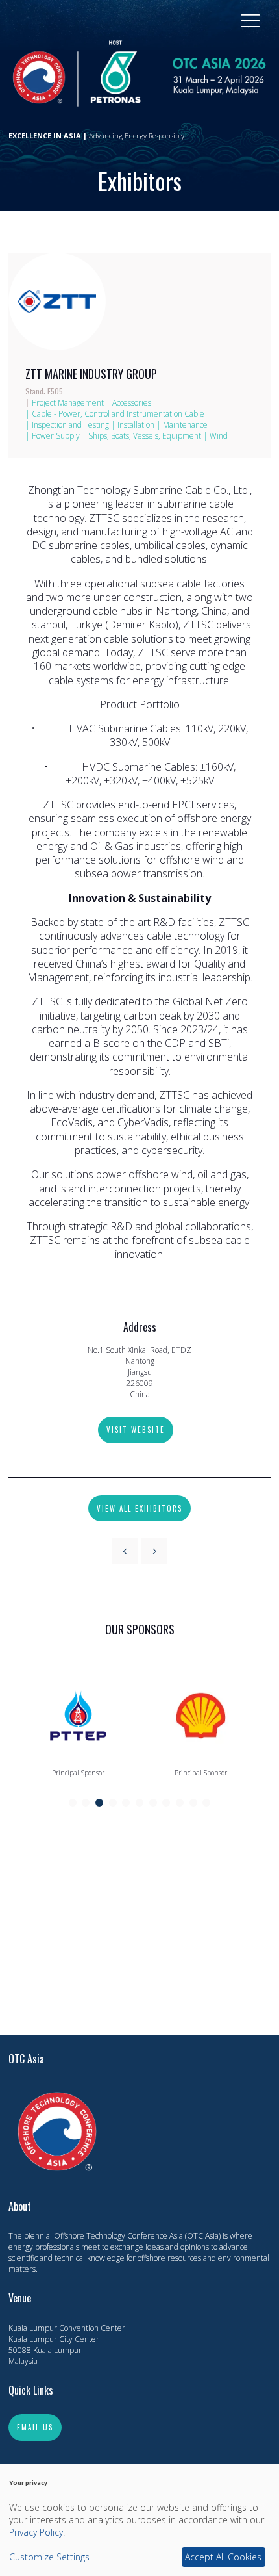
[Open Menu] (250, 20)
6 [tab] (139, 1803)
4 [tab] (113, 1803)
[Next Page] (154, 1551)
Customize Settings (49, 2557)
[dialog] (139, 2520)
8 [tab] (166, 1803)
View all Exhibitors (139, 1508)
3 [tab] (99, 1803)
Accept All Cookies (223, 2557)
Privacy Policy (36, 2532)
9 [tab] (180, 1803)
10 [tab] (193, 1803)
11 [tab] (206, 1803)
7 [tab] (153, 1803)
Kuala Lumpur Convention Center (67, 2328)
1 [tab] (73, 1803)
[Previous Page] (125, 1551)
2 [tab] (86, 1803)
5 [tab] (126, 1803)
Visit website (136, 1430)
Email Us (35, 2427)
